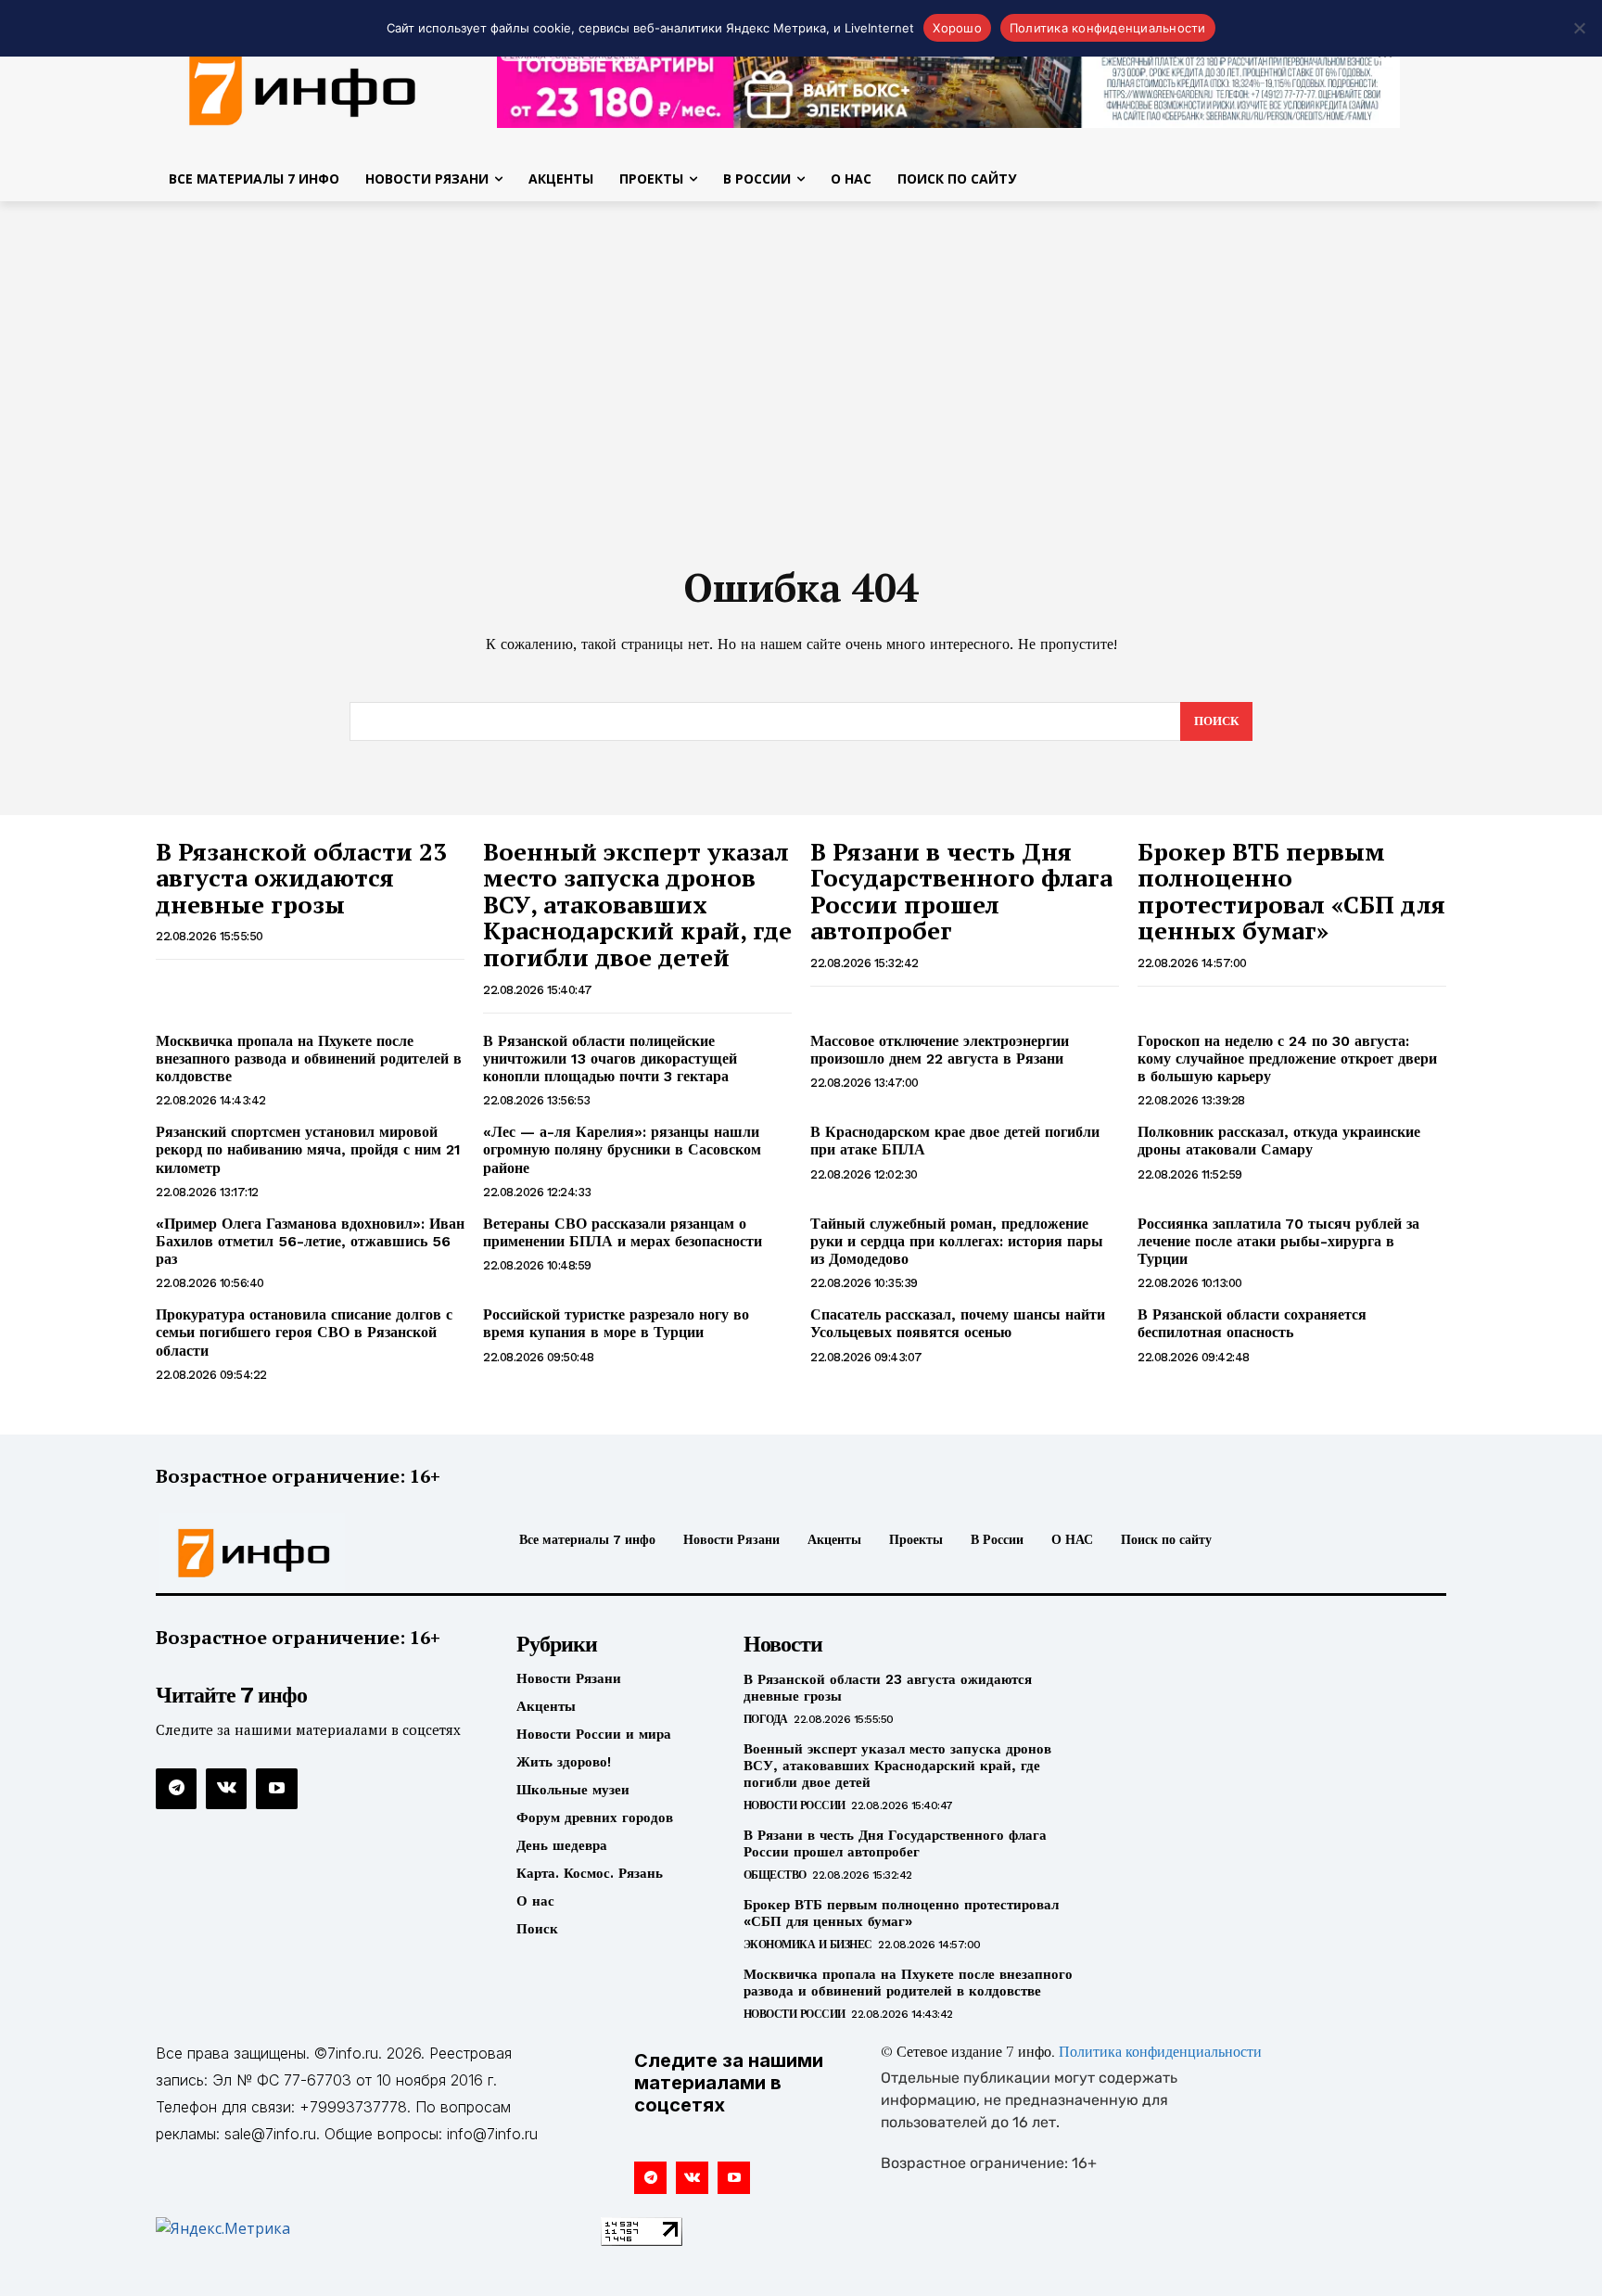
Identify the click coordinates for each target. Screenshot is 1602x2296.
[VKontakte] (226, 1789)
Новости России (795, 1805)
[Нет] (1579, 28)
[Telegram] (176, 1789)
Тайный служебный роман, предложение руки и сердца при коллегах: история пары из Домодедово (957, 1241)
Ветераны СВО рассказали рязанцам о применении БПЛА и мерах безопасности (623, 1232)
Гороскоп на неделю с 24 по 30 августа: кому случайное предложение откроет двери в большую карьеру (1287, 1059)
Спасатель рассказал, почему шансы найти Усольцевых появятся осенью (958, 1323)
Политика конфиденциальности (1160, 2053)
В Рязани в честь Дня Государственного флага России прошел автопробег (961, 891)
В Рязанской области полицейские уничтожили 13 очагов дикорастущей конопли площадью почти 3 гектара (610, 1059)
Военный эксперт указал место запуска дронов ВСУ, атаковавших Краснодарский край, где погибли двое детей (637, 904)
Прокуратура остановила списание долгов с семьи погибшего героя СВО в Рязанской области (304, 1332)
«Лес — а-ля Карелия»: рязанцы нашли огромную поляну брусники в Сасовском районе (622, 1149)
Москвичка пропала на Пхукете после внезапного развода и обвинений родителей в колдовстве (309, 1059)
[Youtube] (276, 1789)
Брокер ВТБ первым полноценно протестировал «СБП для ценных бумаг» (1291, 891)
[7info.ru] (303, 87)
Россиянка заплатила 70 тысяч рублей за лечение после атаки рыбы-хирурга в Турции (1278, 1241)
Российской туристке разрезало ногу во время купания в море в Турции (616, 1323)
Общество (775, 1875)
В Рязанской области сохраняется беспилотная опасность (1252, 1323)
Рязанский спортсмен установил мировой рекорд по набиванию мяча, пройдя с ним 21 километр (308, 1149)
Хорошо (957, 28)
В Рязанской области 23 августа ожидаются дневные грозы (301, 878)
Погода (766, 1719)
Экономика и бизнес (808, 1945)
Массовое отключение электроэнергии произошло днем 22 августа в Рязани (940, 1050)
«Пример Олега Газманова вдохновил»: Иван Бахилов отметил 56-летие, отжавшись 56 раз (310, 1241)
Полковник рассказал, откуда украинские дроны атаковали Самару (1279, 1141)
